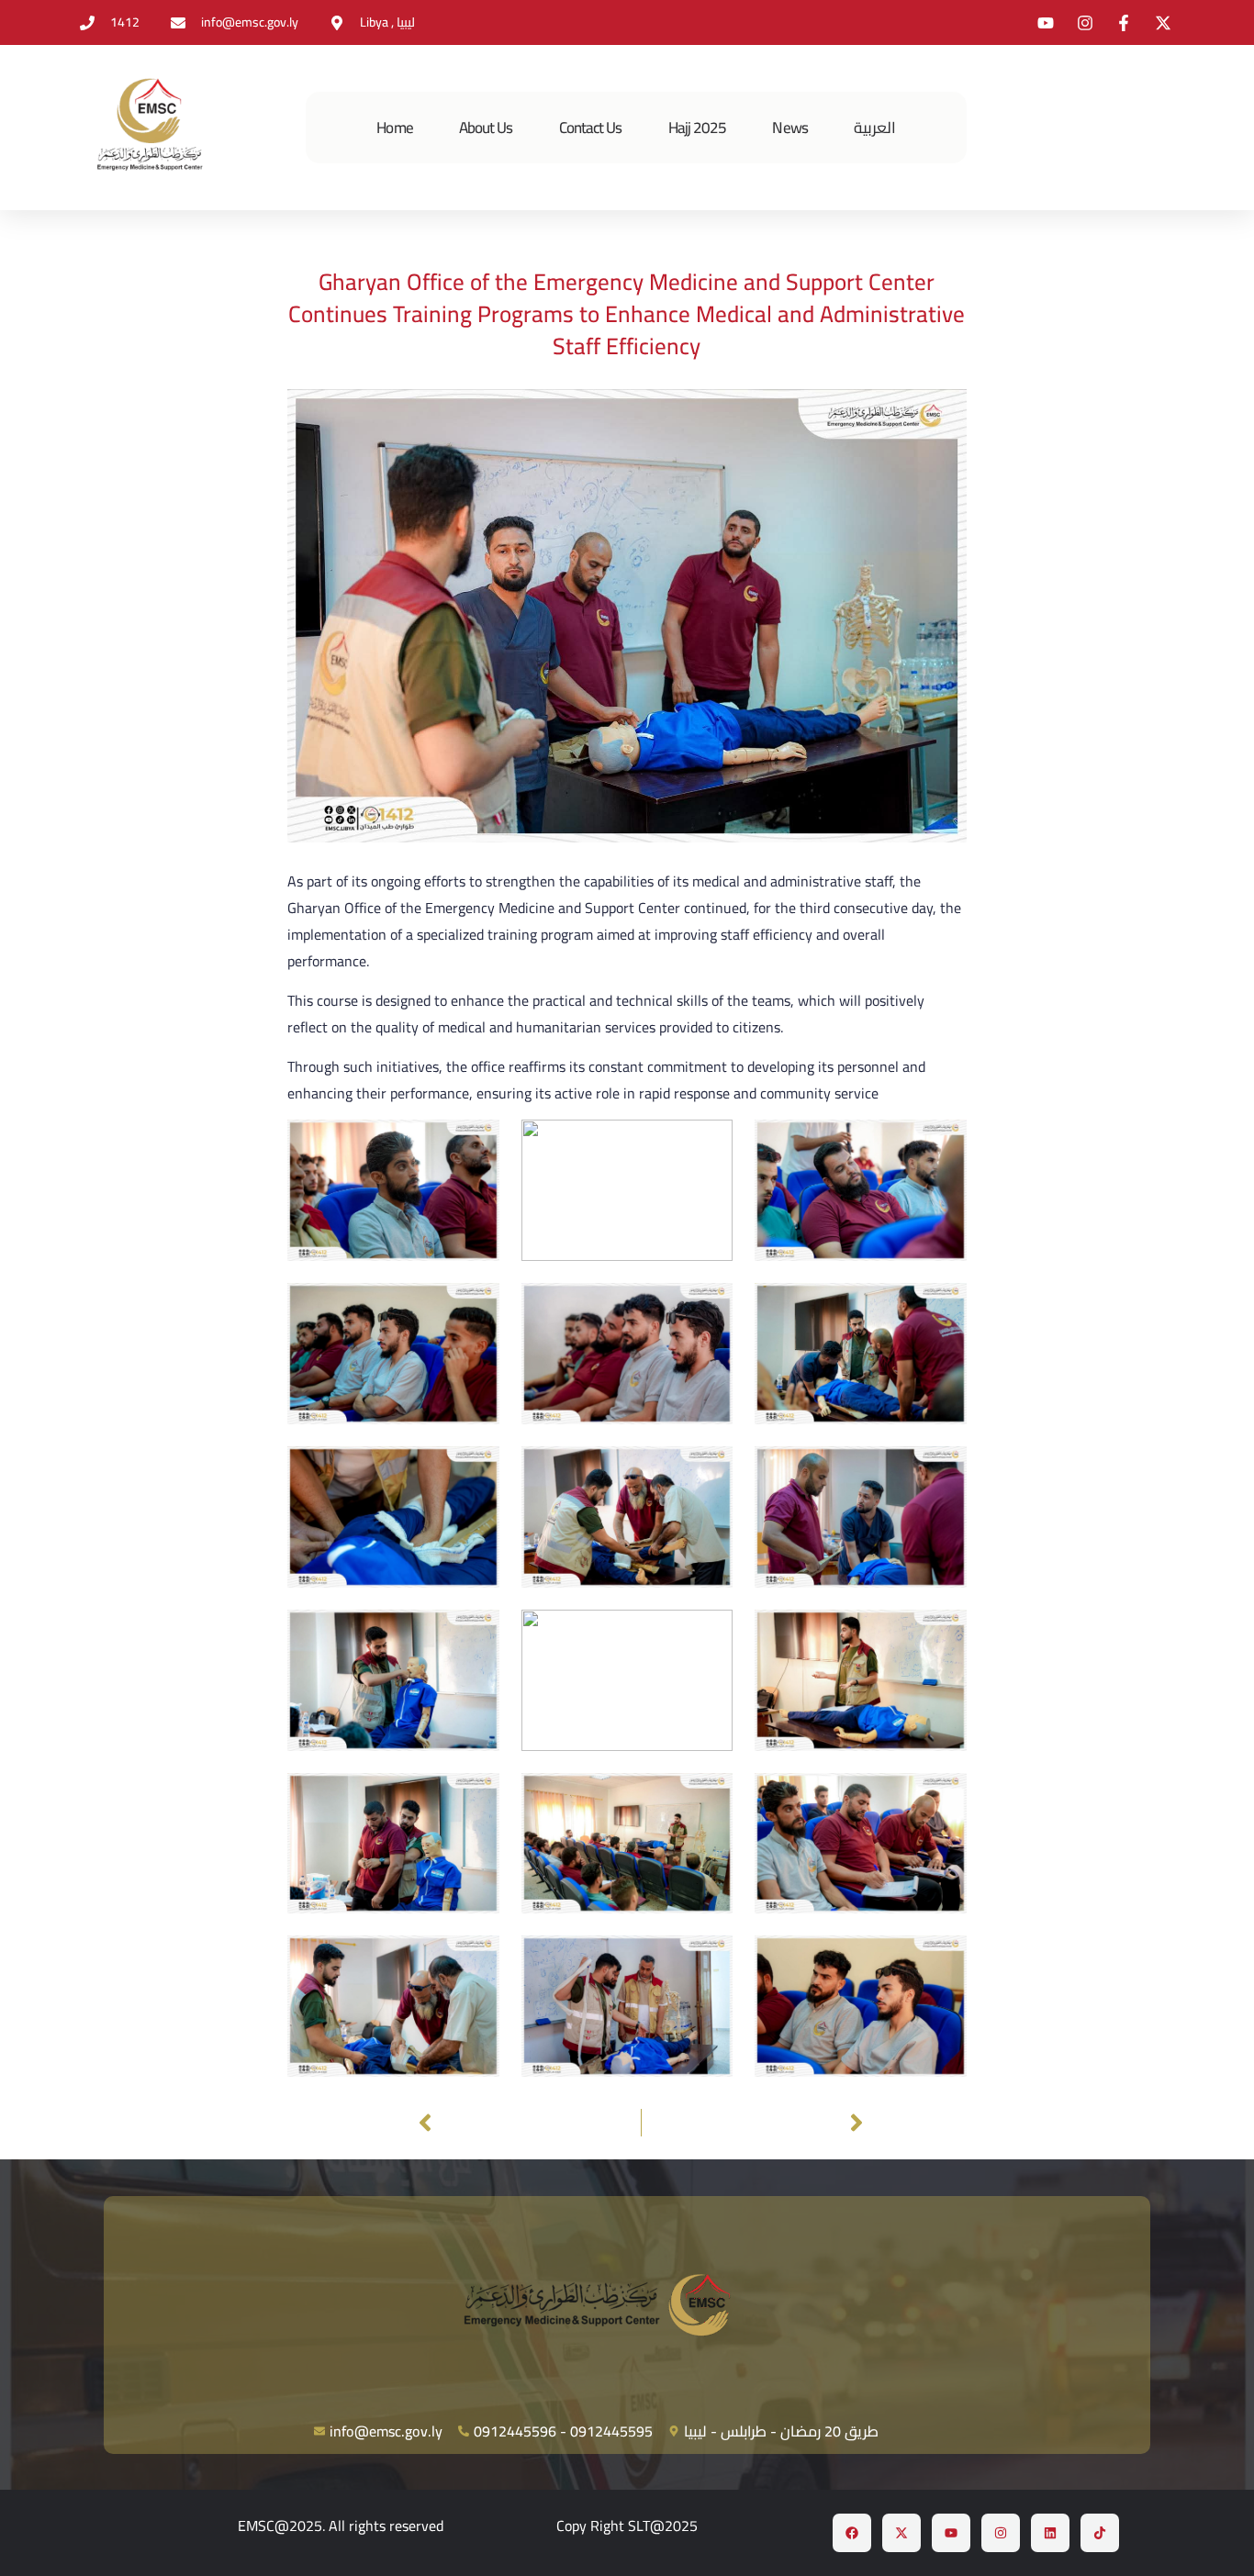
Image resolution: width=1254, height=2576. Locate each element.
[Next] (756, 2123)
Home (394, 128)
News (789, 128)
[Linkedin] (1050, 2533)
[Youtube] (951, 2533)
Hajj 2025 (698, 128)
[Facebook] (852, 2533)
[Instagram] (1001, 2533)
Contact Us (591, 128)
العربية (875, 128)
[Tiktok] (1100, 2533)
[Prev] (526, 2123)
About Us (486, 128)
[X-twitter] (901, 2533)
